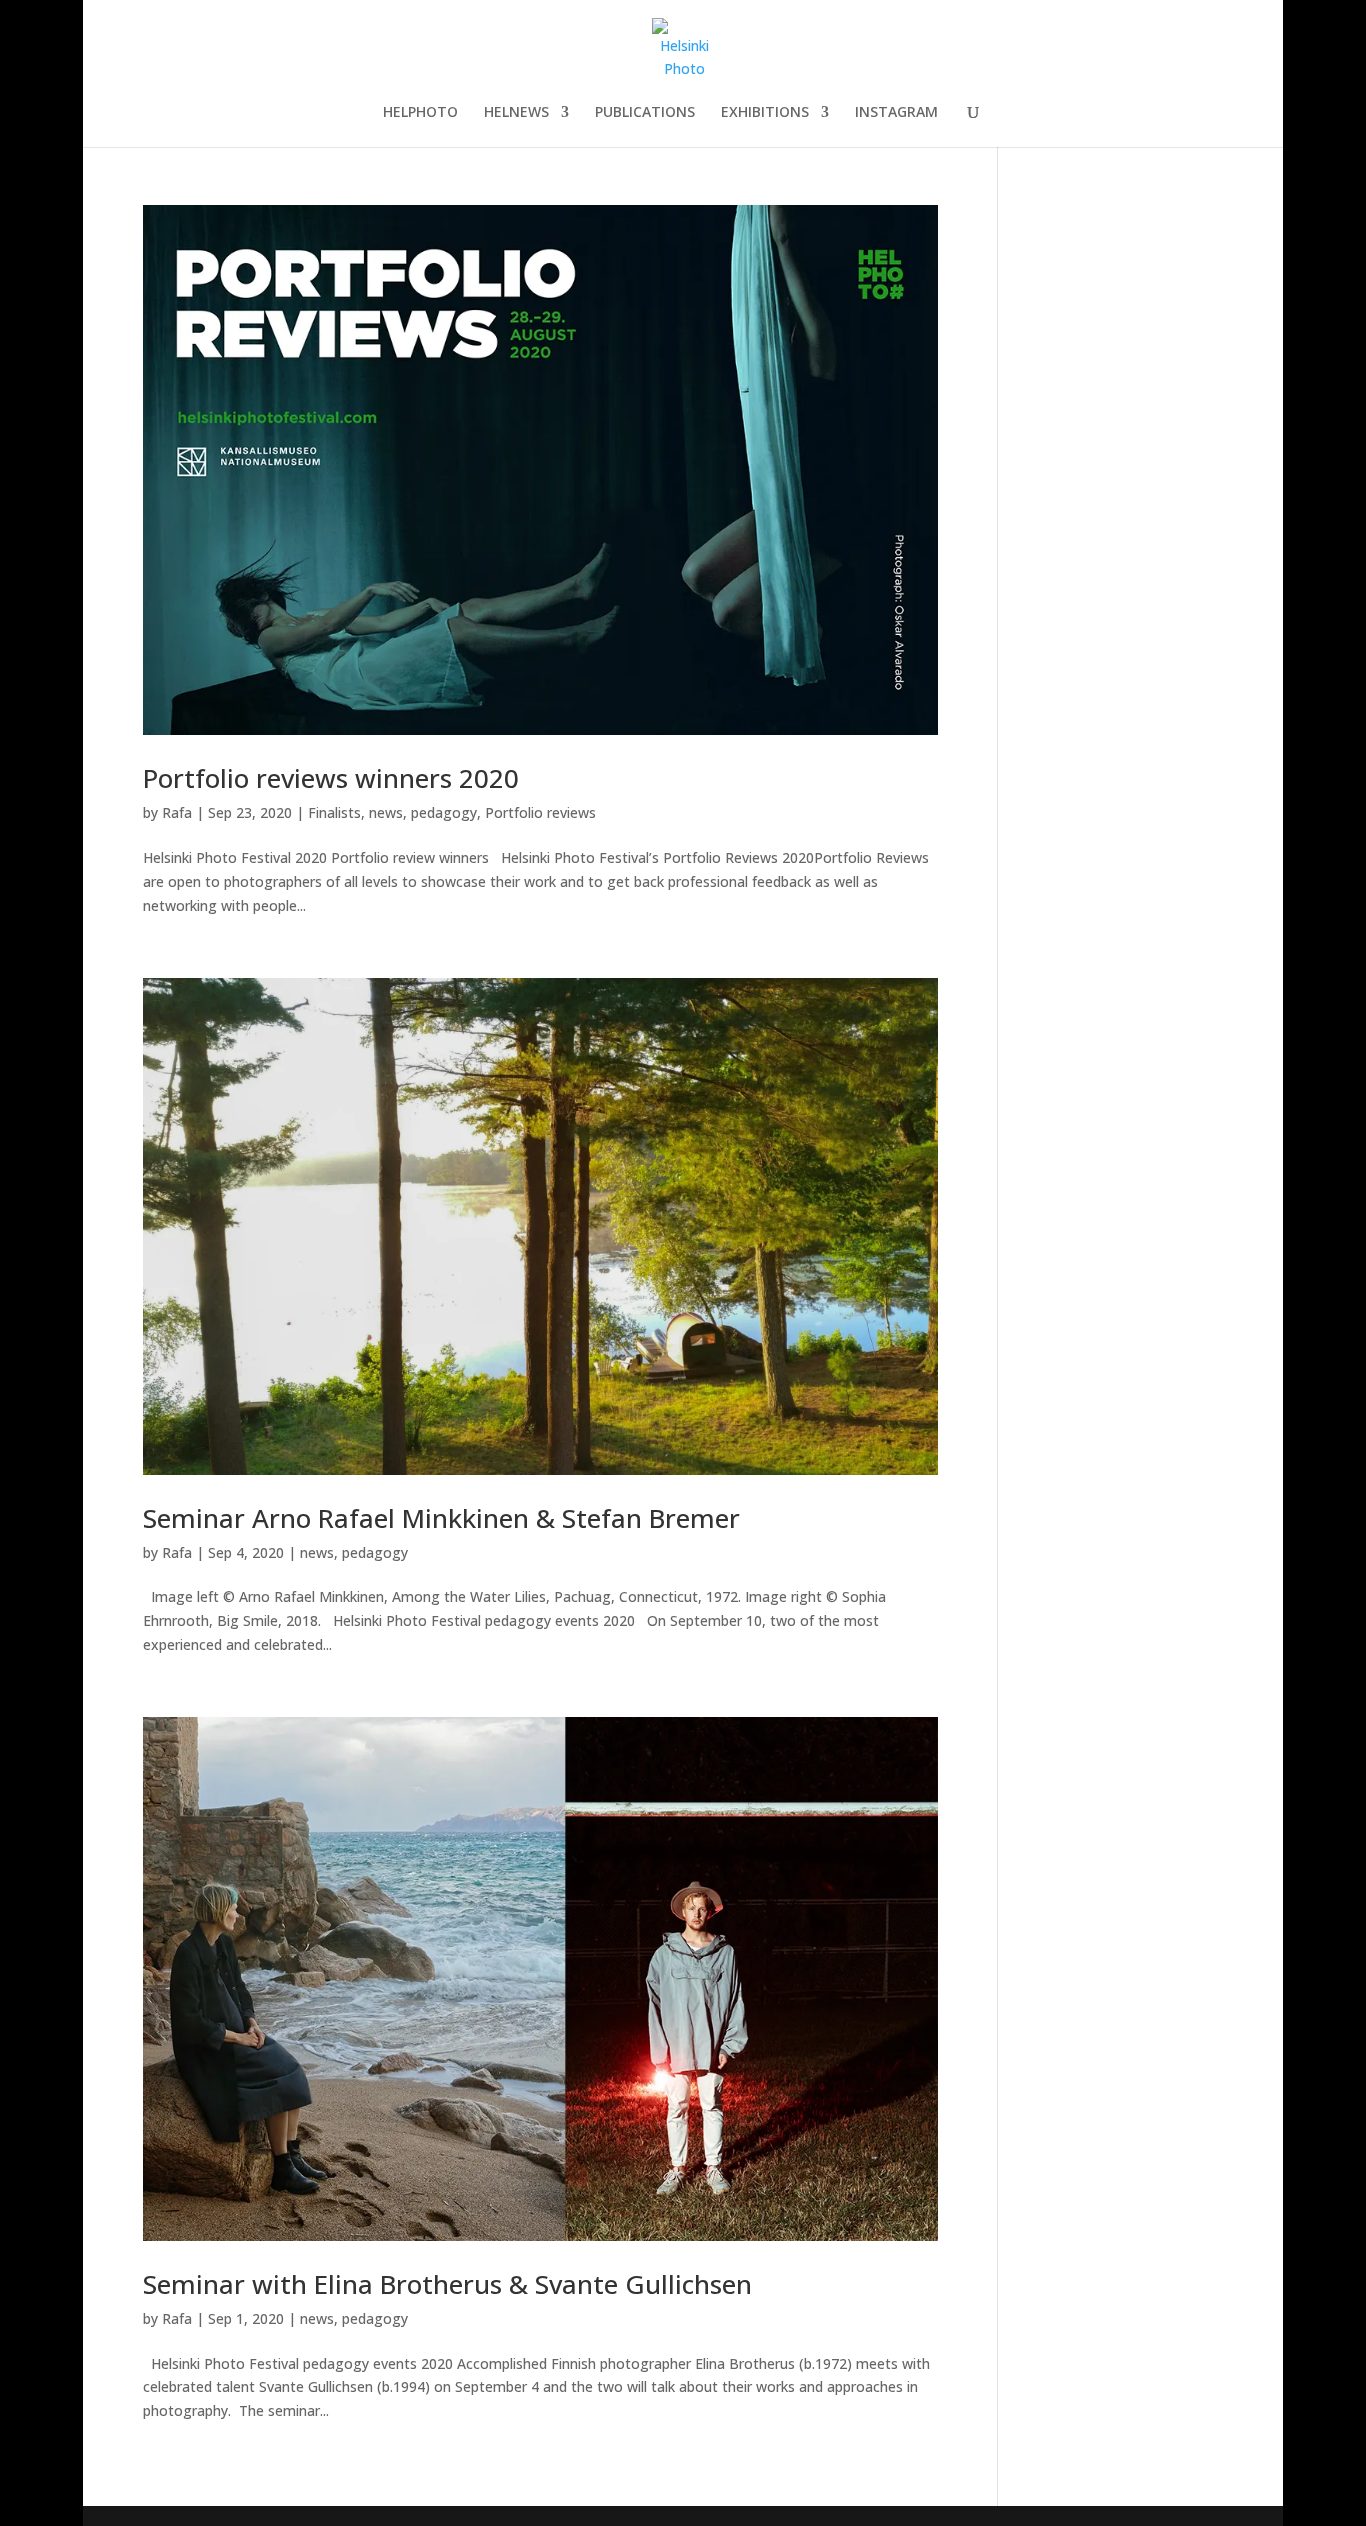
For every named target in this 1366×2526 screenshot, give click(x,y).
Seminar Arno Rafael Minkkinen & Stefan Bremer (441, 1518)
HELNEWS (516, 113)
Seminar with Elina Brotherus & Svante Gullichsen (447, 2284)
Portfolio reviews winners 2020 (331, 778)
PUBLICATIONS (645, 113)
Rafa (177, 812)
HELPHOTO (420, 113)
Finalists (334, 812)
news (386, 812)
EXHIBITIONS (765, 113)
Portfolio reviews (540, 812)
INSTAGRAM (896, 113)
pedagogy (444, 812)
